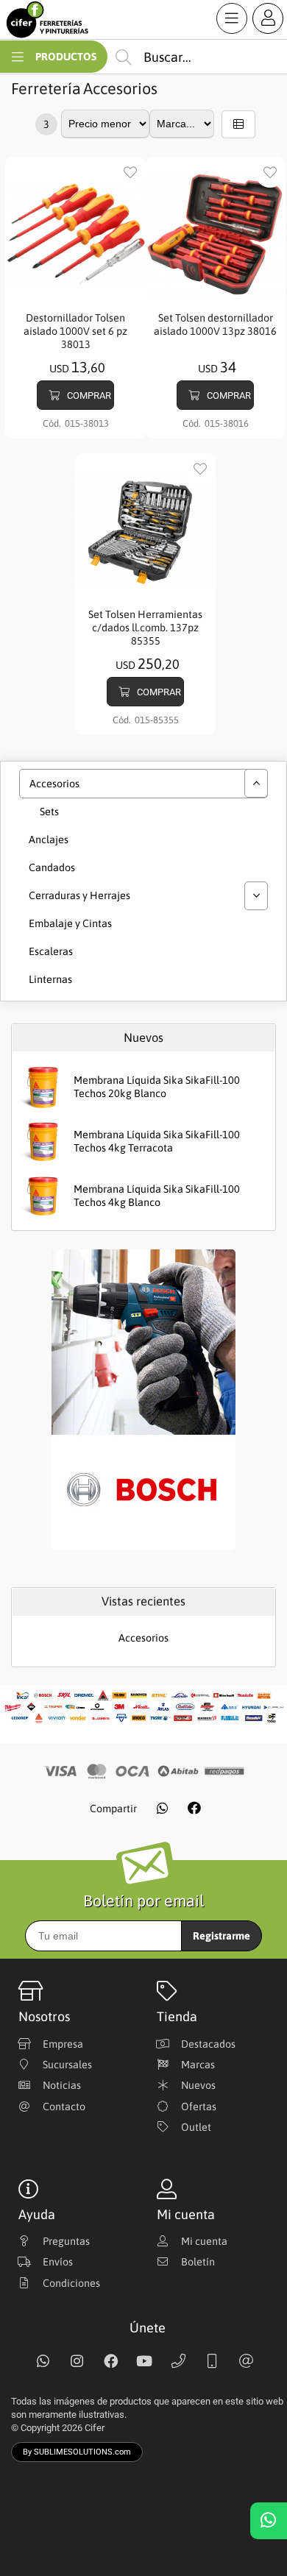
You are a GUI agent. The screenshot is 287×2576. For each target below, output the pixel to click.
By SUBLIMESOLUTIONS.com (77, 2452)
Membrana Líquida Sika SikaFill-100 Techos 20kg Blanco (157, 1087)
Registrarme (222, 1936)
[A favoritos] (130, 173)
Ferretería (46, 89)
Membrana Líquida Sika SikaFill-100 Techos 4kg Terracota (157, 1142)
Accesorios (120, 89)
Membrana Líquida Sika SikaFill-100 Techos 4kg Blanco (157, 1196)
